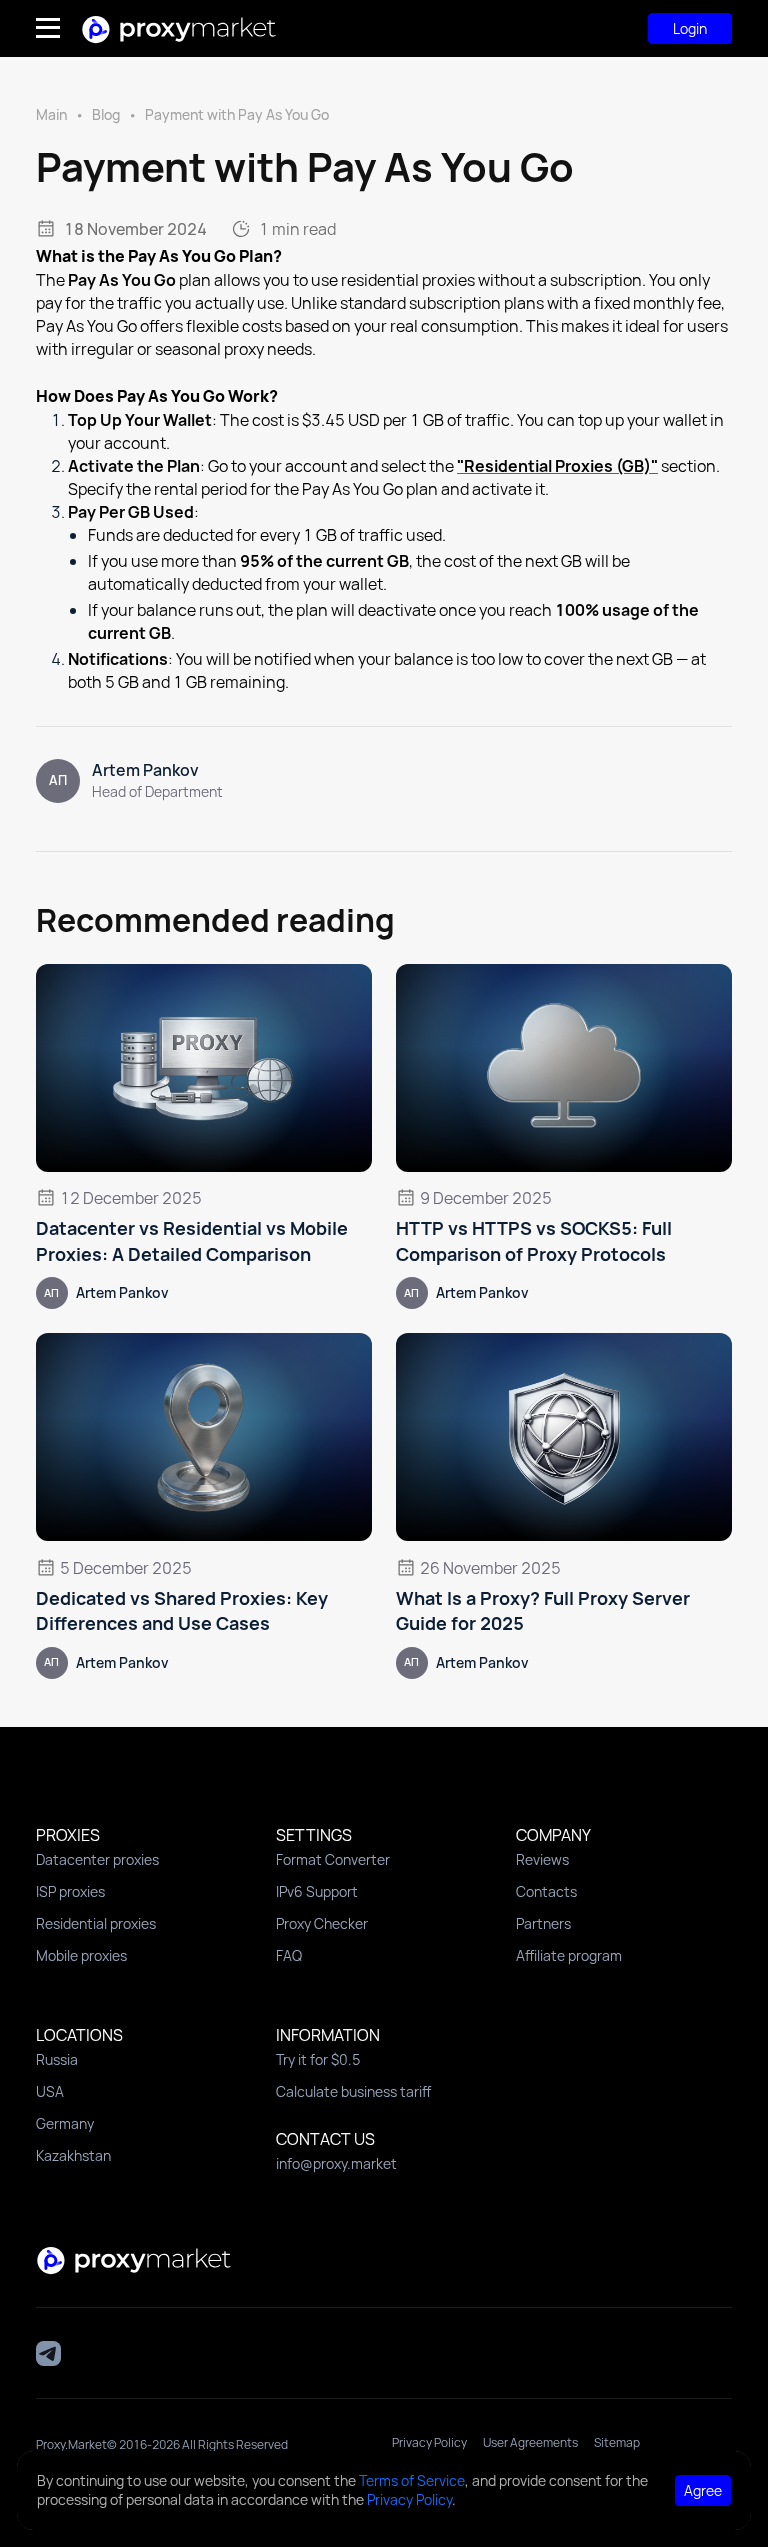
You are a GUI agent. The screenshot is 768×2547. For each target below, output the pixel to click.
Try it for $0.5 (318, 2059)
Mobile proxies (81, 1955)
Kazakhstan (73, 2155)
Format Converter (333, 1859)
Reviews (542, 1859)
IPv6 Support (317, 1891)
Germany (65, 2123)
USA (50, 2091)
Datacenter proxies (97, 1859)
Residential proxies (96, 1923)
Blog (106, 114)
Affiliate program (569, 1955)
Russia (57, 2059)
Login (690, 28)
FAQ (289, 1955)
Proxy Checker (322, 1923)
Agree (703, 2490)
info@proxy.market (336, 2163)
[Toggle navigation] (58, 28)
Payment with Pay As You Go (237, 114)
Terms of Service (412, 2480)
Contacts (546, 1891)
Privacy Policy (409, 2499)
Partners (543, 1923)
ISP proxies (70, 1891)
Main (51, 114)
